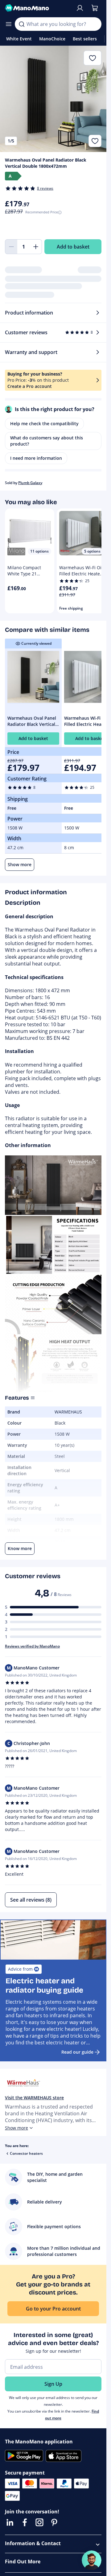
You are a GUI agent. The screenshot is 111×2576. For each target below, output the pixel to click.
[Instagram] (39, 2522)
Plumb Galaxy (30, 483)
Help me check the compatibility (44, 424)
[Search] (22, 24)
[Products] (9, 24)
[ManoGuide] (92, 2560)
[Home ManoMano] (38, 8)
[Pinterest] (54, 2522)
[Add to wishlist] (95, 141)
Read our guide (77, 2052)
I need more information (36, 458)
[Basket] (95, 8)
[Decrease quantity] (11, 247)
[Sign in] (80, 8)
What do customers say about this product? (47, 441)
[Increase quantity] (36, 247)
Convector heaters (26, 2153)
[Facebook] (25, 2522)
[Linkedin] (10, 2522)
